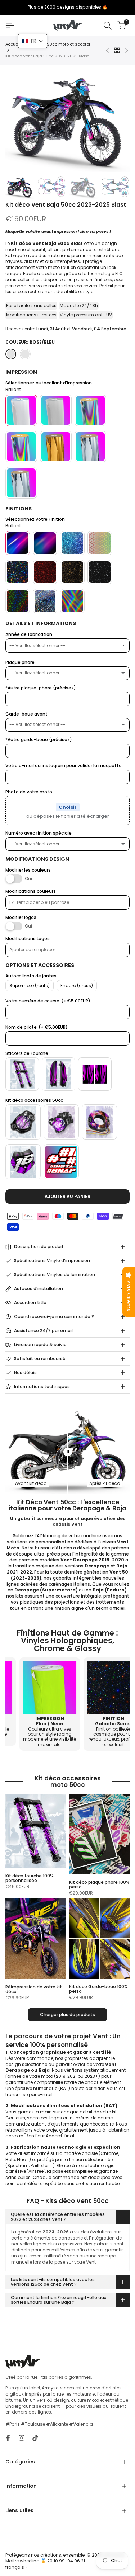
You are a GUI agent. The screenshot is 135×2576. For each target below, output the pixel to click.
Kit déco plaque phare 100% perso (99, 1884)
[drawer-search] (108, 26)
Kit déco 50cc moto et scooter (60, 44)
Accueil (13, 44)
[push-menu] (10, 25)
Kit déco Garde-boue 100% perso (98, 1989)
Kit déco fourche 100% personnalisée (30, 1878)
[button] (33, 41)
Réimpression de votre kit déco (34, 1989)
